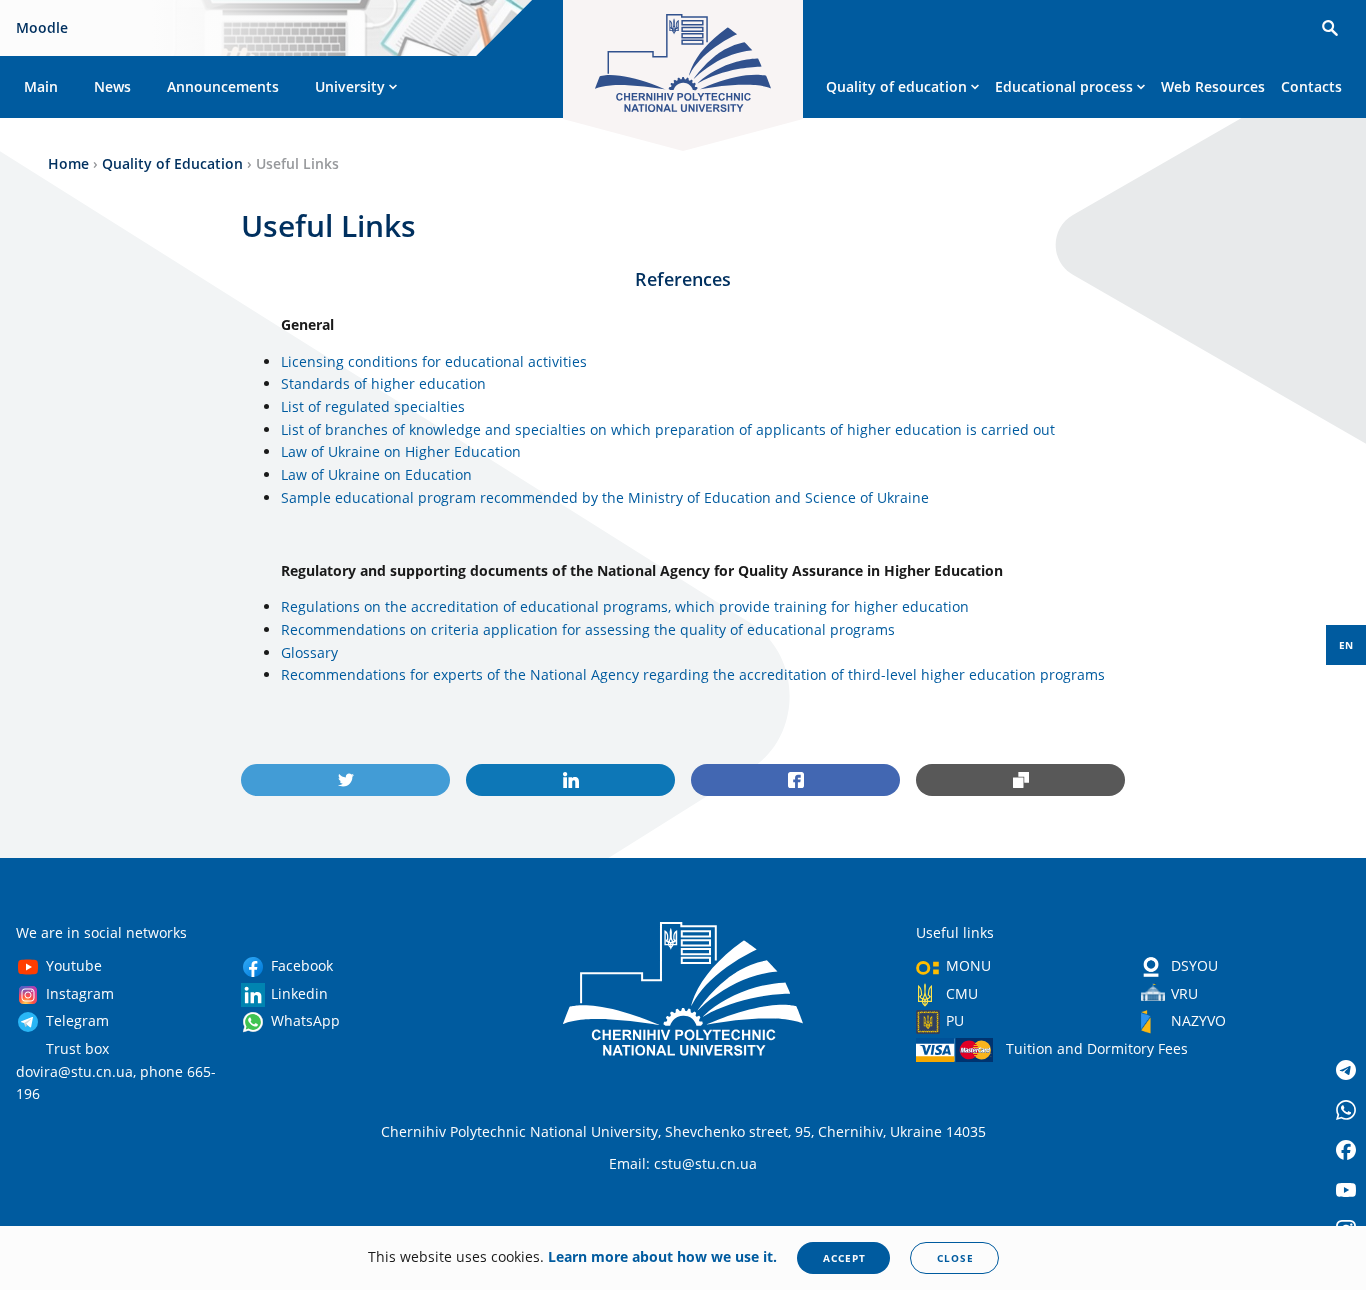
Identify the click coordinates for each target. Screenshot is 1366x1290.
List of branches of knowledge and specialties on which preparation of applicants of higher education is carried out (668, 429)
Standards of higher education (385, 383)
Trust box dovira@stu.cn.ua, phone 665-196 (116, 1071)
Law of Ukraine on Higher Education (401, 451)
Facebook (302, 965)
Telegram (77, 1020)
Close (955, 1258)
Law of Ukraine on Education (378, 474)
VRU (1184, 993)
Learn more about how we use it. (662, 1256)
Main (41, 86)
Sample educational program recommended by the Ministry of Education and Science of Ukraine (605, 497)
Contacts (1311, 86)
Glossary (309, 652)
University (350, 86)
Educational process (1064, 86)
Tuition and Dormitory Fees (1097, 1048)
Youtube (74, 965)
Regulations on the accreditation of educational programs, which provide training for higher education (625, 606)
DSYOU (1194, 965)
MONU (968, 965)
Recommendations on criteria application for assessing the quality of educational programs (588, 629)
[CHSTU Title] (683, 66)
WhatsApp (305, 1020)
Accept (844, 1258)
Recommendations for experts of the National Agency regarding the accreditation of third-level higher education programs (693, 674)
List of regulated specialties (375, 406)
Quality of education (896, 86)
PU (955, 1020)
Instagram (80, 993)
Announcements (223, 86)
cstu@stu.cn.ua (705, 1163)
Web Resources (1213, 86)
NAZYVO (1198, 1020)
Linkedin (299, 993)
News (112, 86)
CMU (962, 993)
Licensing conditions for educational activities (434, 361)
